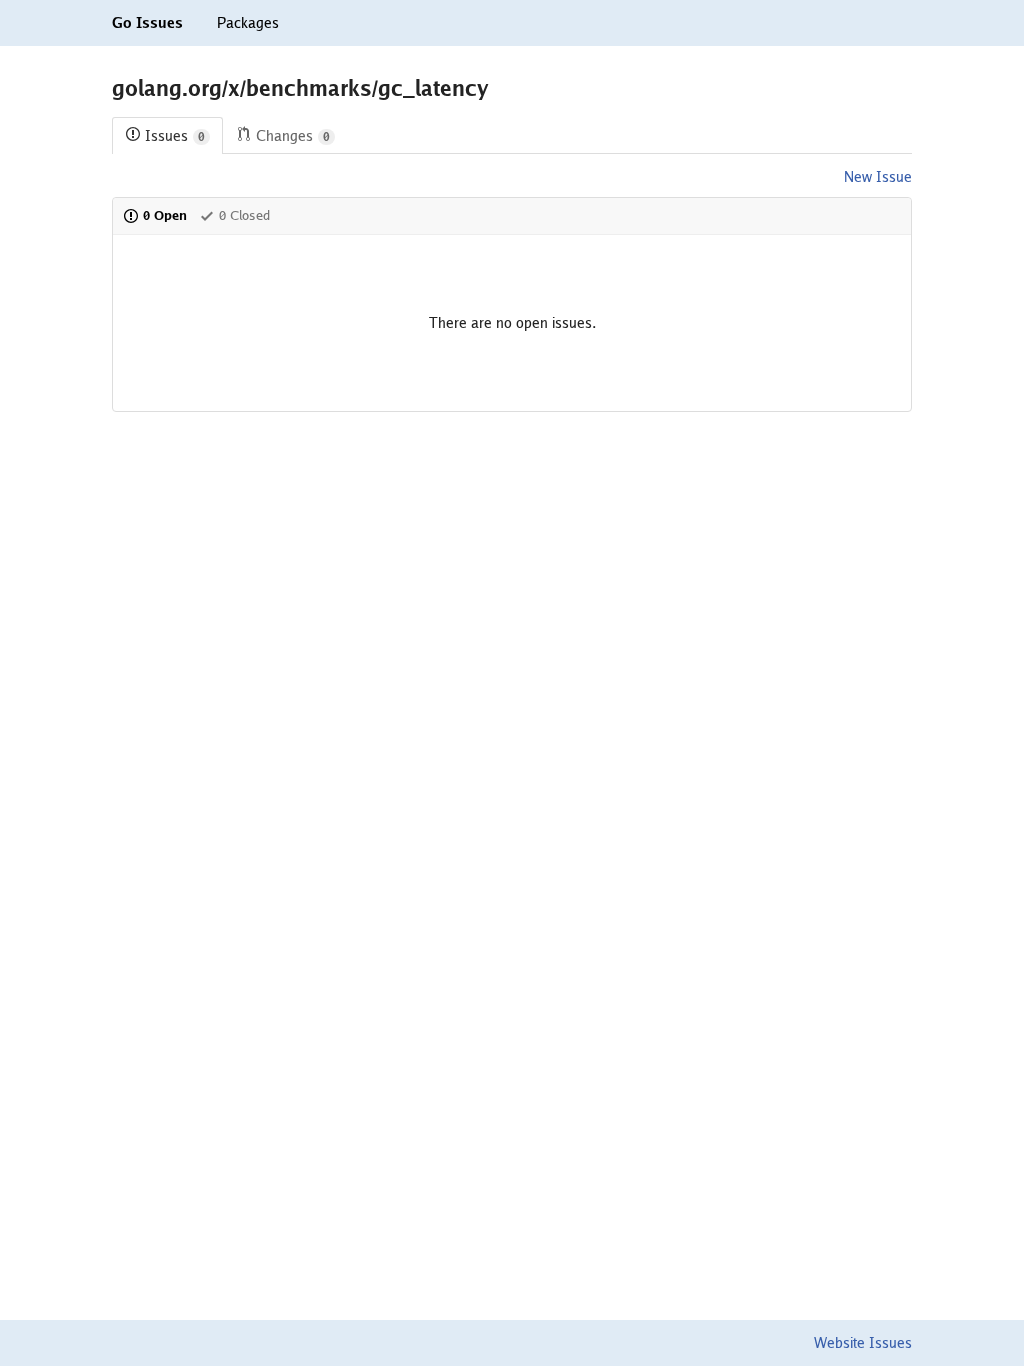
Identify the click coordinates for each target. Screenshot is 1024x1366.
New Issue (878, 177)
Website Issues (863, 1343)
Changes (293, 136)
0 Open (165, 215)
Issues (175, 136)
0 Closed (244, 215)
